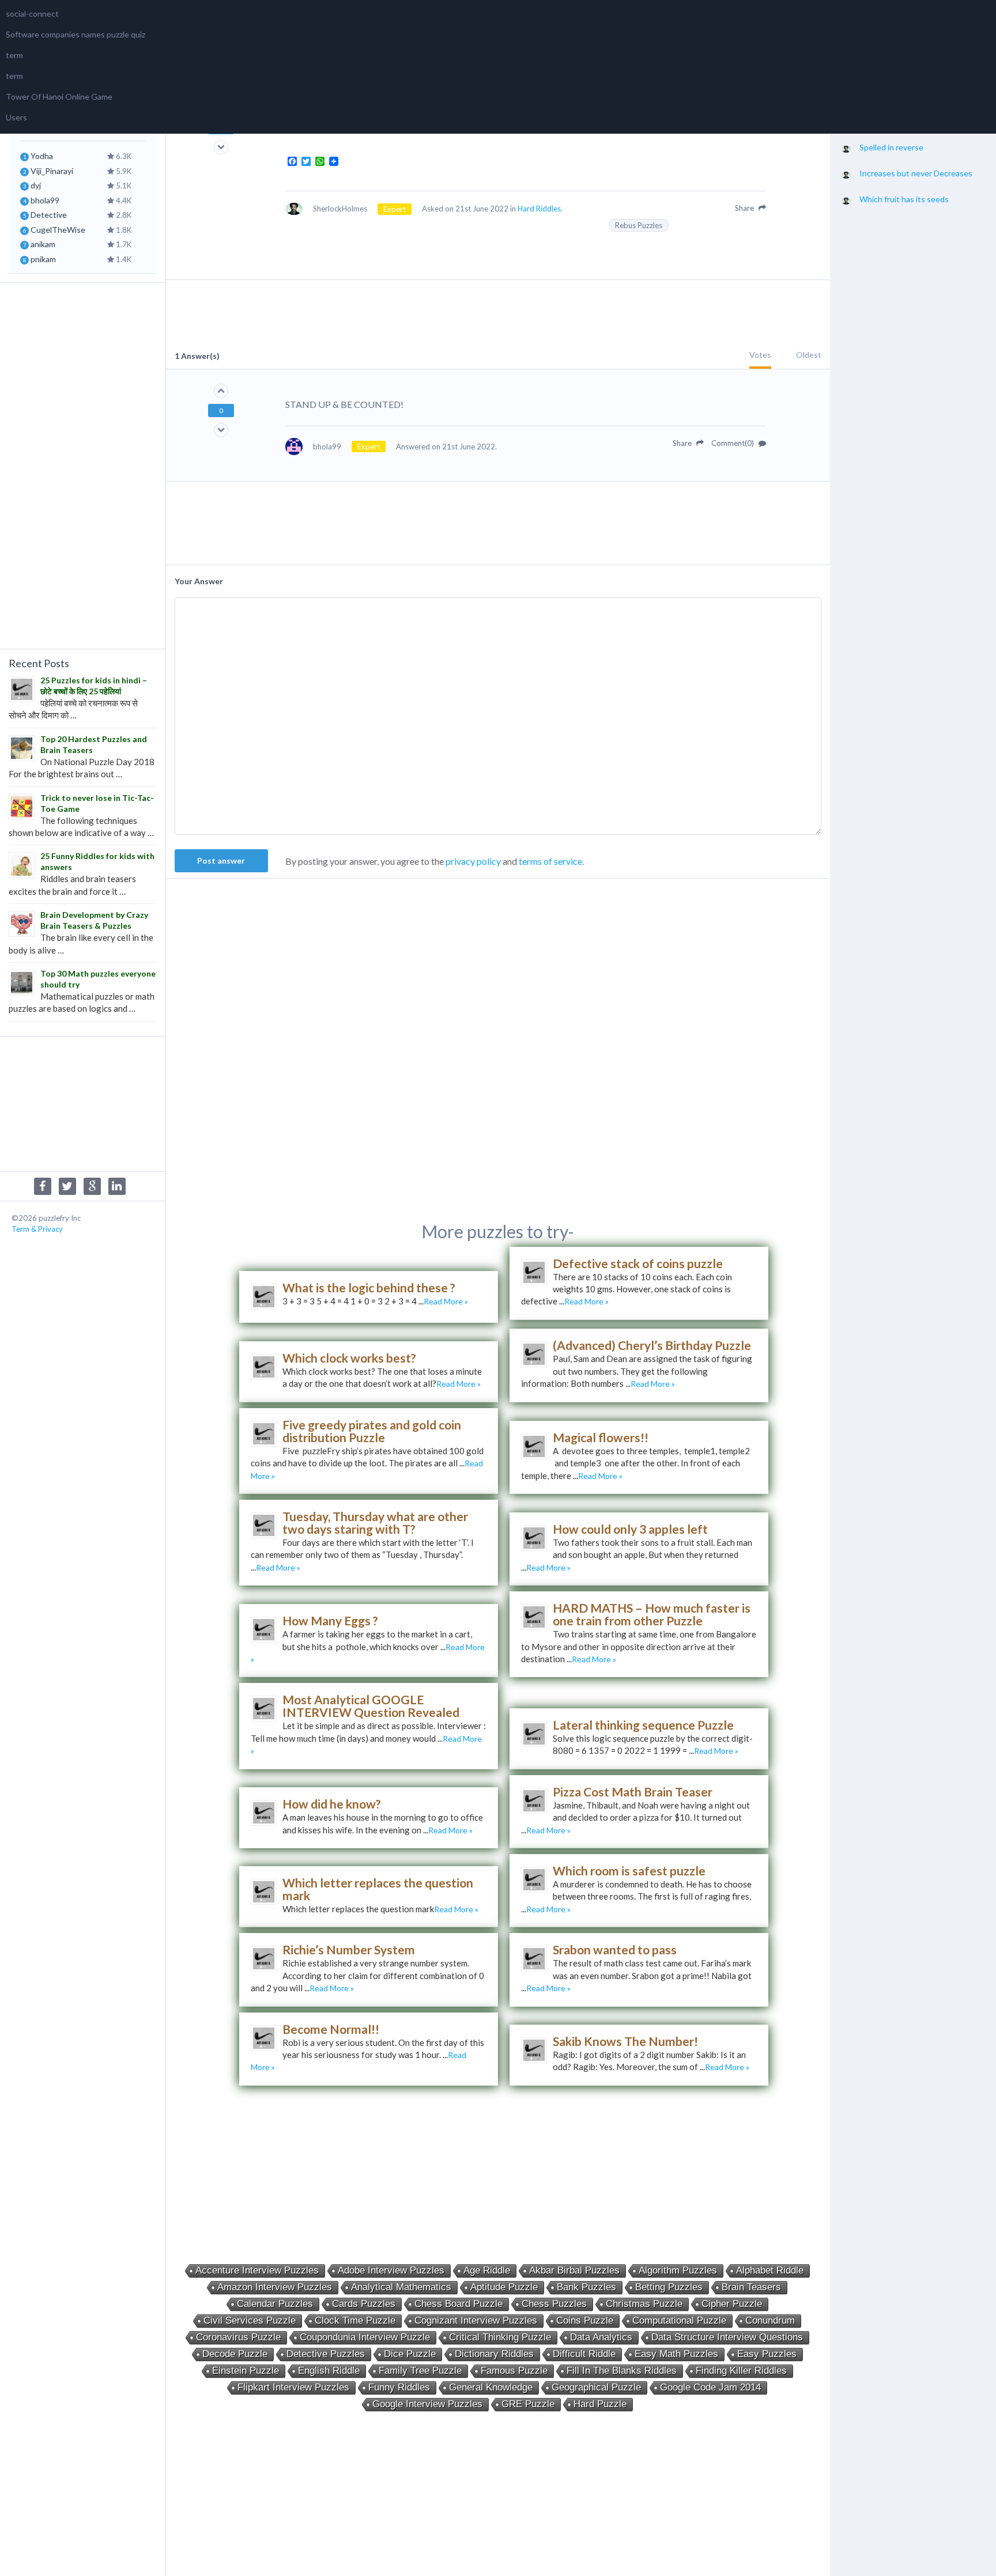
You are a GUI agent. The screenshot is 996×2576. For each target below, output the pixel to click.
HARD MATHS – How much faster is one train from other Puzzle (652, 1614)
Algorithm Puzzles (678, 2270)
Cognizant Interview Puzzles (476, 2320)
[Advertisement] (82, 464)
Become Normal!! (331, 2029)
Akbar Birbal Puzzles (574, 2270)
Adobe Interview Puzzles (391, 2270)
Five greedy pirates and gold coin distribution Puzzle (372, 1431)
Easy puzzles (767, 2354)
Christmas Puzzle (644, 2304)
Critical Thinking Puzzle (500, 2337)
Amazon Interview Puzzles (275, 2287)
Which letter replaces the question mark (378, 1889)
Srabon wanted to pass (615, 1949)
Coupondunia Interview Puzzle (365, 2337)
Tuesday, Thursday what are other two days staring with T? (375, 1522)
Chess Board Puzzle (459, 2304)
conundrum (770, 2320)
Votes (760, 355)
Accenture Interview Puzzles (257, 2270)
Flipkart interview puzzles (293, 2387)
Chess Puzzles (554, 2304)
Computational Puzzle (679, 2320)
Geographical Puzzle (596, 2387)
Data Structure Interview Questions (727, 2337)
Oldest (809, 355)
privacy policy (473, 861)
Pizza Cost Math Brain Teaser (633, 1792)
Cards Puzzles (364, 2304)
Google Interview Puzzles (427, 2404)
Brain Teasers (751, 2287)
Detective (49, 215)
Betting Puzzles (669, 2287)
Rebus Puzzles (639, 225)
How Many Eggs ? (330, 1620)
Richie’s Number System (349, 1949)
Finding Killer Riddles (741, 2371)
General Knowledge (491, 2387)
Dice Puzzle (410, 2354)
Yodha (42, 156)
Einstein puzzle (246, 2371)
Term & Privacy (37, 1229)
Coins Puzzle (585, 2320)
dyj (36, 185)
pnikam (43, 259)
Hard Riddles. (540, 209)
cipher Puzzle (732, 2304)
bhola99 (45, 200)
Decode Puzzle (235, 2354)
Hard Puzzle (600, 2404)
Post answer (221, 860)
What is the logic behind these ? (369, 1287)
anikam (43, 244)
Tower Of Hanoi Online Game (59, 97)
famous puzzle (514, 2371)
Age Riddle (487, 2270)
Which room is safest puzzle (629, 1870)
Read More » (446, 1301)
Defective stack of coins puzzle (638, 1263)
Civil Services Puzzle (250, 2320)
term (14, 55)
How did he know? (332, 1804)
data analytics (601, 2337)
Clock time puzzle (355, 2320)
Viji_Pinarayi (52, 171)
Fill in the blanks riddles (622, 2371)
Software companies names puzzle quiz (76, 34)
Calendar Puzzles (275, 2304)
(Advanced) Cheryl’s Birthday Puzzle (652, 1345)
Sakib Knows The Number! (625, 2041)
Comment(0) (733, 443)
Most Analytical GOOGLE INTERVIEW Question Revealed (371, 1706)
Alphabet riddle (770, 2270)
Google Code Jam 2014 (710, 2387)
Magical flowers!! (601, 1437)
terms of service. (551, 861)
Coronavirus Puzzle (238, 2337)
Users (16, 117)
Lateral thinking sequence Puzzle (643, 1725)
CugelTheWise (58, 230)
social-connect (32, 14)
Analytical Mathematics (401, 2287)
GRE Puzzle (528, 2404)
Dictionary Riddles (494, 2354)
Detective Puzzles (326, 2354)
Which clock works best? (349, 1358)
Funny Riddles (399, 2387)
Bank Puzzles (586, 2287)
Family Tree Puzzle (420, 2371)
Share (745, 208)
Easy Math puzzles (676, 2354)
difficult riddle (584, 2354)
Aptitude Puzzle (504, 2287)
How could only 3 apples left (630, 1529)
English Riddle (329, 2371)
